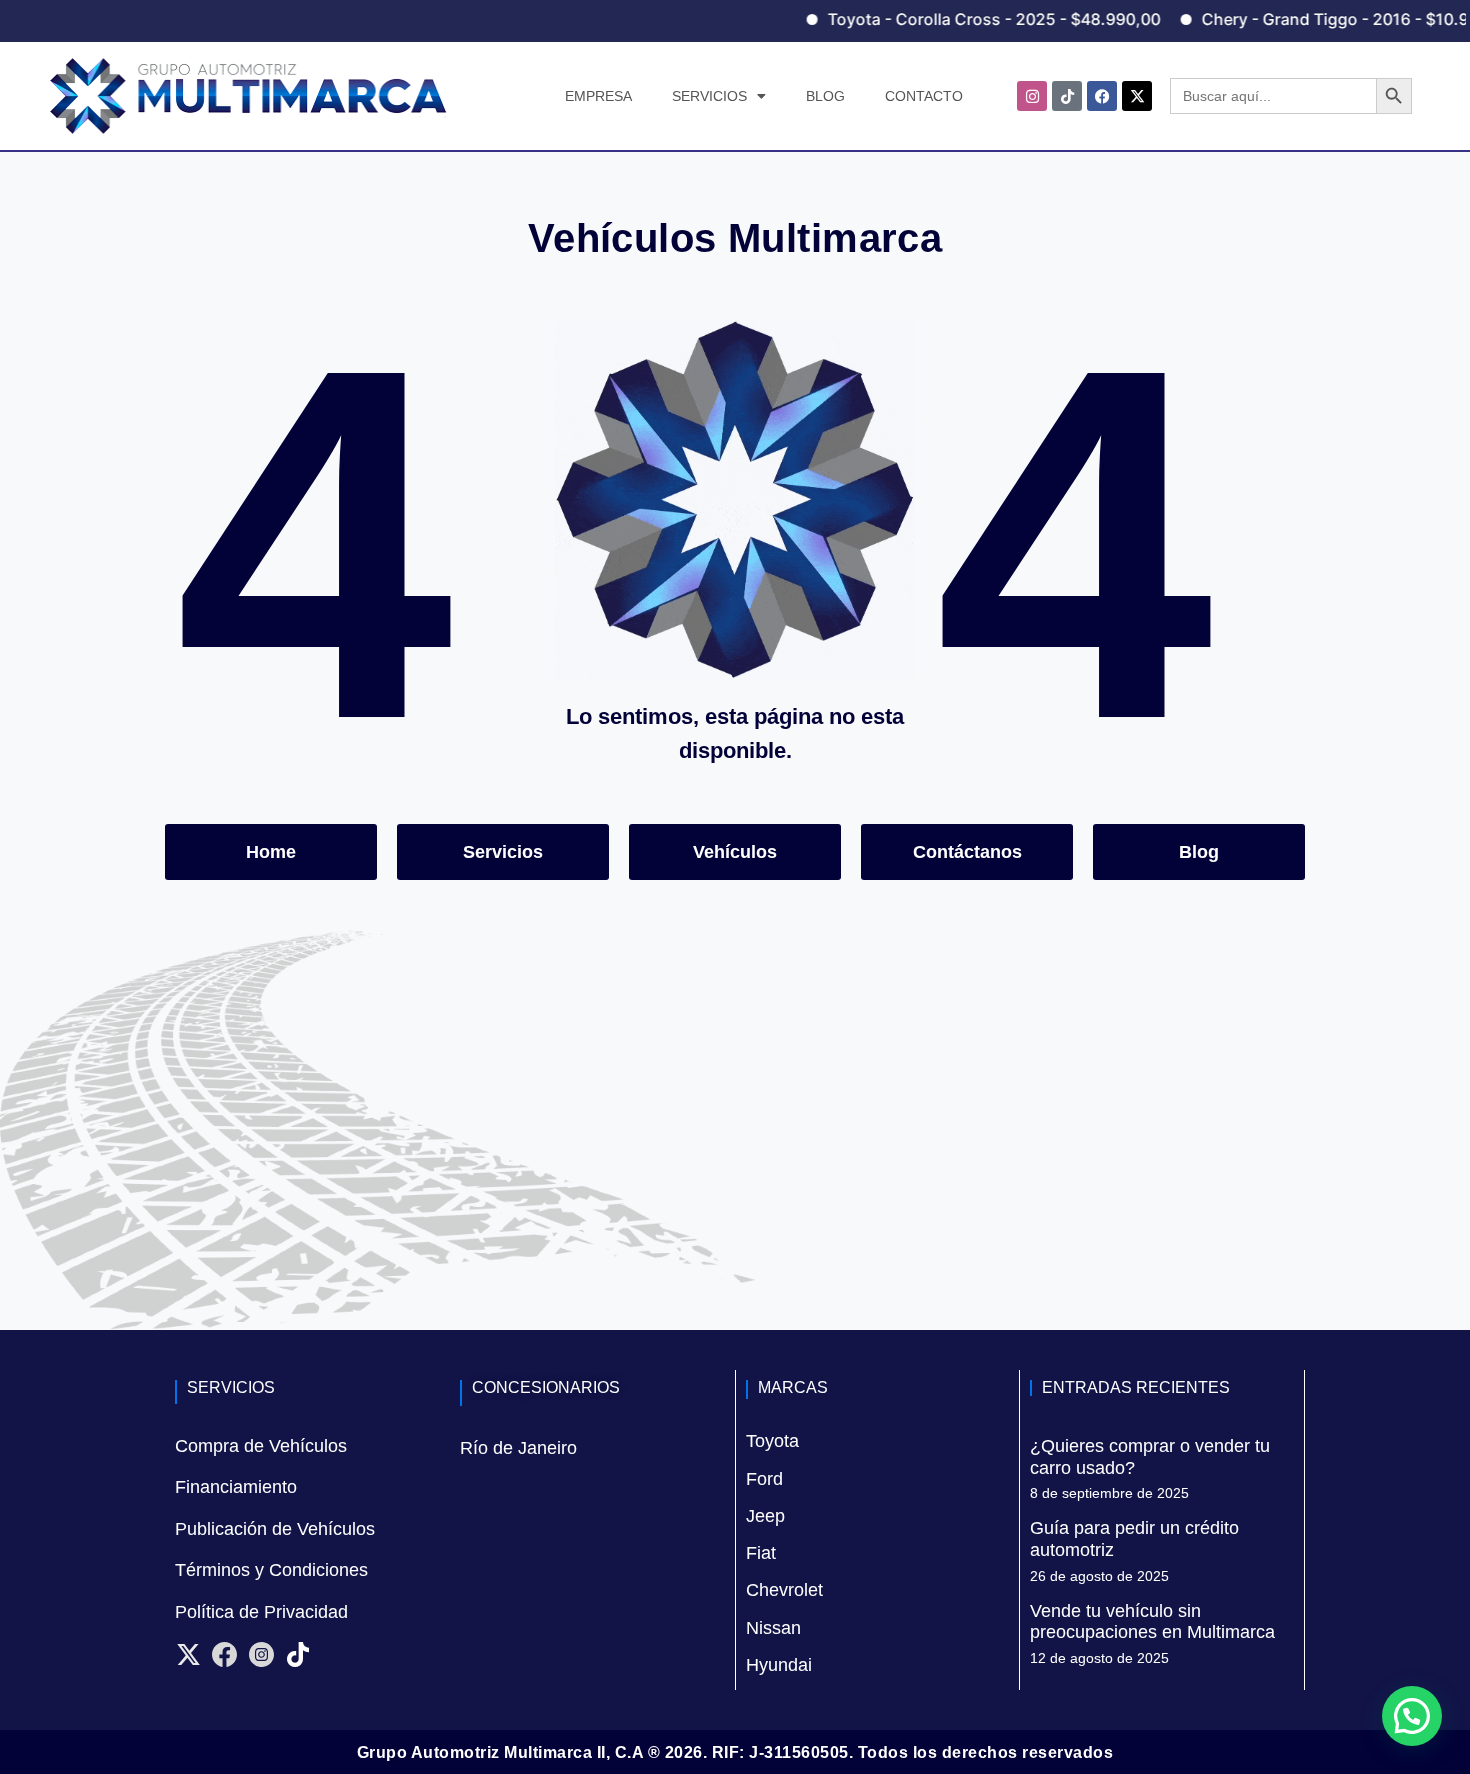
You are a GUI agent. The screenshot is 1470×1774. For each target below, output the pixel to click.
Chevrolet (784, 1590)
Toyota (772, 1441)
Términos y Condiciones (271, 1570)
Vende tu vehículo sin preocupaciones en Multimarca (1152, 1622)
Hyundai (779, 1665)
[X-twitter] (1137, 96)
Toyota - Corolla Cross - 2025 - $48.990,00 (951, 19)
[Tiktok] (1067, 96)
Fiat (761, 1553)
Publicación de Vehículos (275, 1529)
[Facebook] (1102, 96)
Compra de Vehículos (261, 1446)
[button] (1412, 1716)
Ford (764, 1479)
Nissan (773, 1628)
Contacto (924, 96)
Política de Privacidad (261, 1612)
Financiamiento (236, 1487)
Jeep (765, 1516)
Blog (825, 96)
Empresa (598, 96)
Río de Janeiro (518, 1448)
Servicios (709, 96)
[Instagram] (1032, 96)
